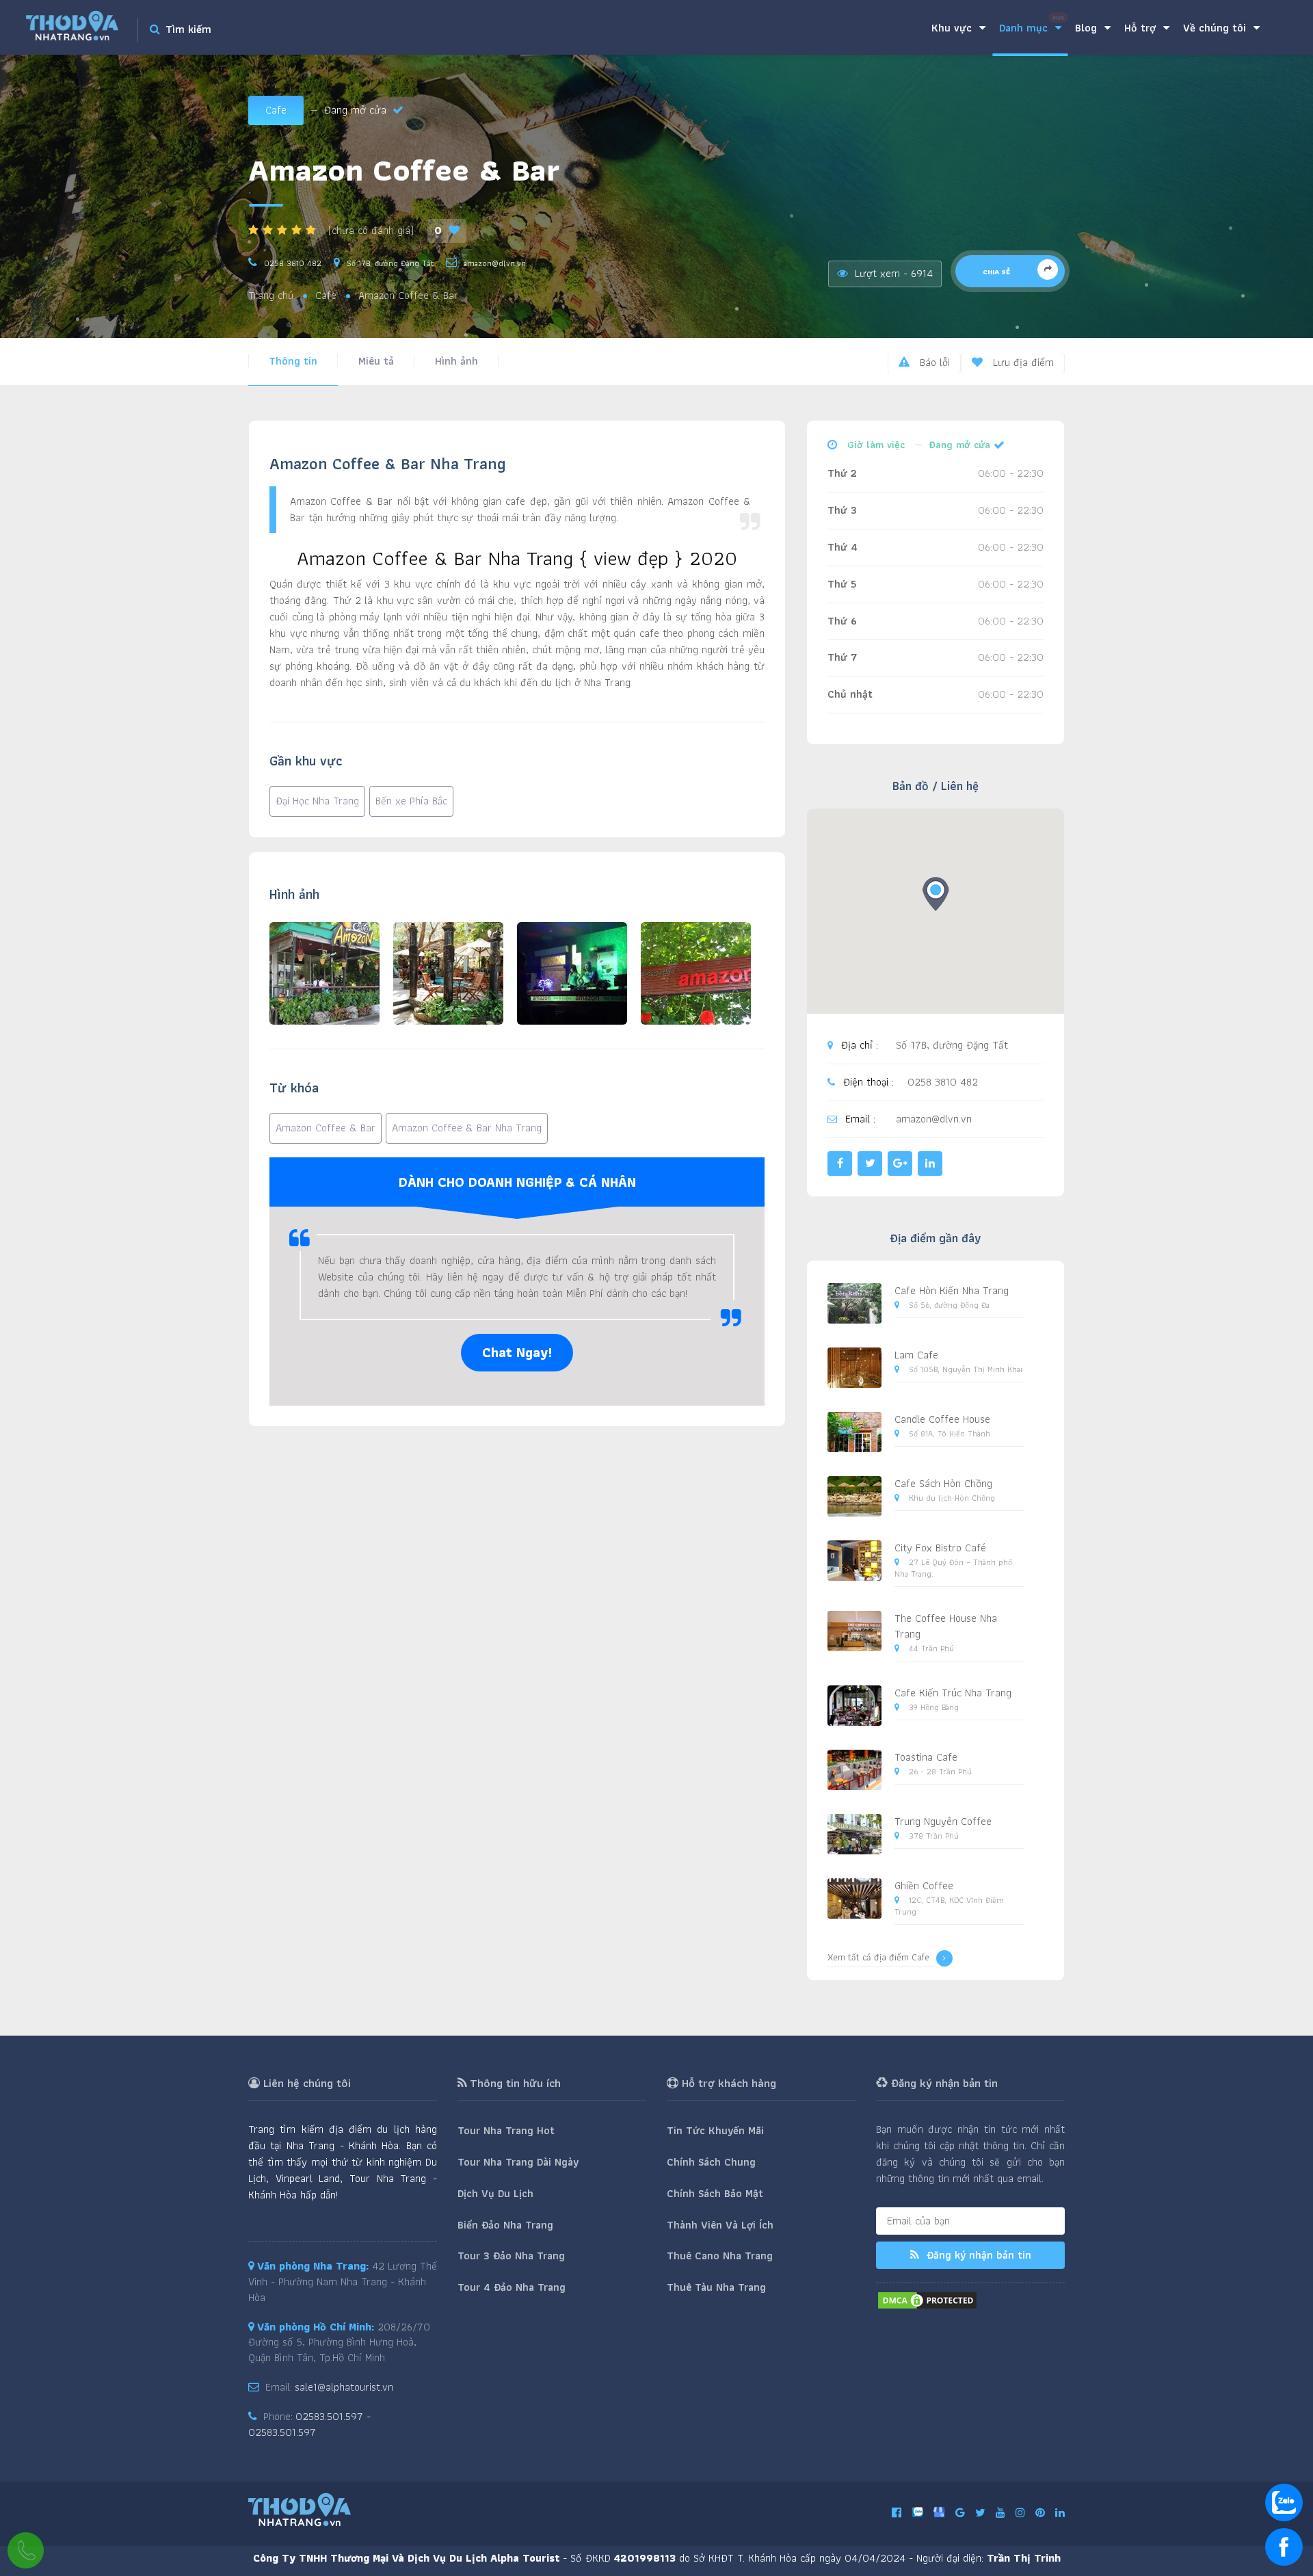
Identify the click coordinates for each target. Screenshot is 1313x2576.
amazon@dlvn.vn (495, 263)
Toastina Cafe (926, 1757)
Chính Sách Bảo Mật (715, 2193)
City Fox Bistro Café (940, 1548)
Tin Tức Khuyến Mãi (715, 2130)
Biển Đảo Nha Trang (505, 2225)
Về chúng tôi (1216, 28)
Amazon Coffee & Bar (326, 1128)
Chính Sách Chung (711, 2162)
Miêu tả (376, 361)
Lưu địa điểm (1022, 362)
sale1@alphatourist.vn (344, 2387)
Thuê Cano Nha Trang (720, 2256)
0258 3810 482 (293, 263)
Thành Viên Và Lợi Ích (720, 2225)
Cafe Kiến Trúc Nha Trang (953, 1693)
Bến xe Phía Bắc (411, 801)
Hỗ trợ (1142, 28)
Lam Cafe (916, 1355)
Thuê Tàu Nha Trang (716, 2287)
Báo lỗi (933, 362)
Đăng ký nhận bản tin (977, 2255)
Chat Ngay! (517, 1352)
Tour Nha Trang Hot (506, 2130)
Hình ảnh (456, 361)
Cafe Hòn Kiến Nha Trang (952, 1290)
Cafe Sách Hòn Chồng (943, 1483)
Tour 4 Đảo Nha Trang (512, 2287)
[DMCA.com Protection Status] (927, 2299)
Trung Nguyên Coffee (943, 1821)
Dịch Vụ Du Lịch (495, 2193)
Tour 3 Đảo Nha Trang (511, 2256)
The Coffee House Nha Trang (946, 1626)
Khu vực (953, 28)
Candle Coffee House (942, 1419)
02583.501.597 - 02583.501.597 (309, 2424)
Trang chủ (271, 296)
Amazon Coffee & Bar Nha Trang (467, 1128)
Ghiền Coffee (924, 1885)
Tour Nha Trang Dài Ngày (518, 2162)
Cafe (276, 110)
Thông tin (293, 361)
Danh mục (1032, 24)
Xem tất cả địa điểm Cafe (878, 1957)
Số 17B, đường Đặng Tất (390, 263)
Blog (1088, 28)
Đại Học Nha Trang (317, 801)
